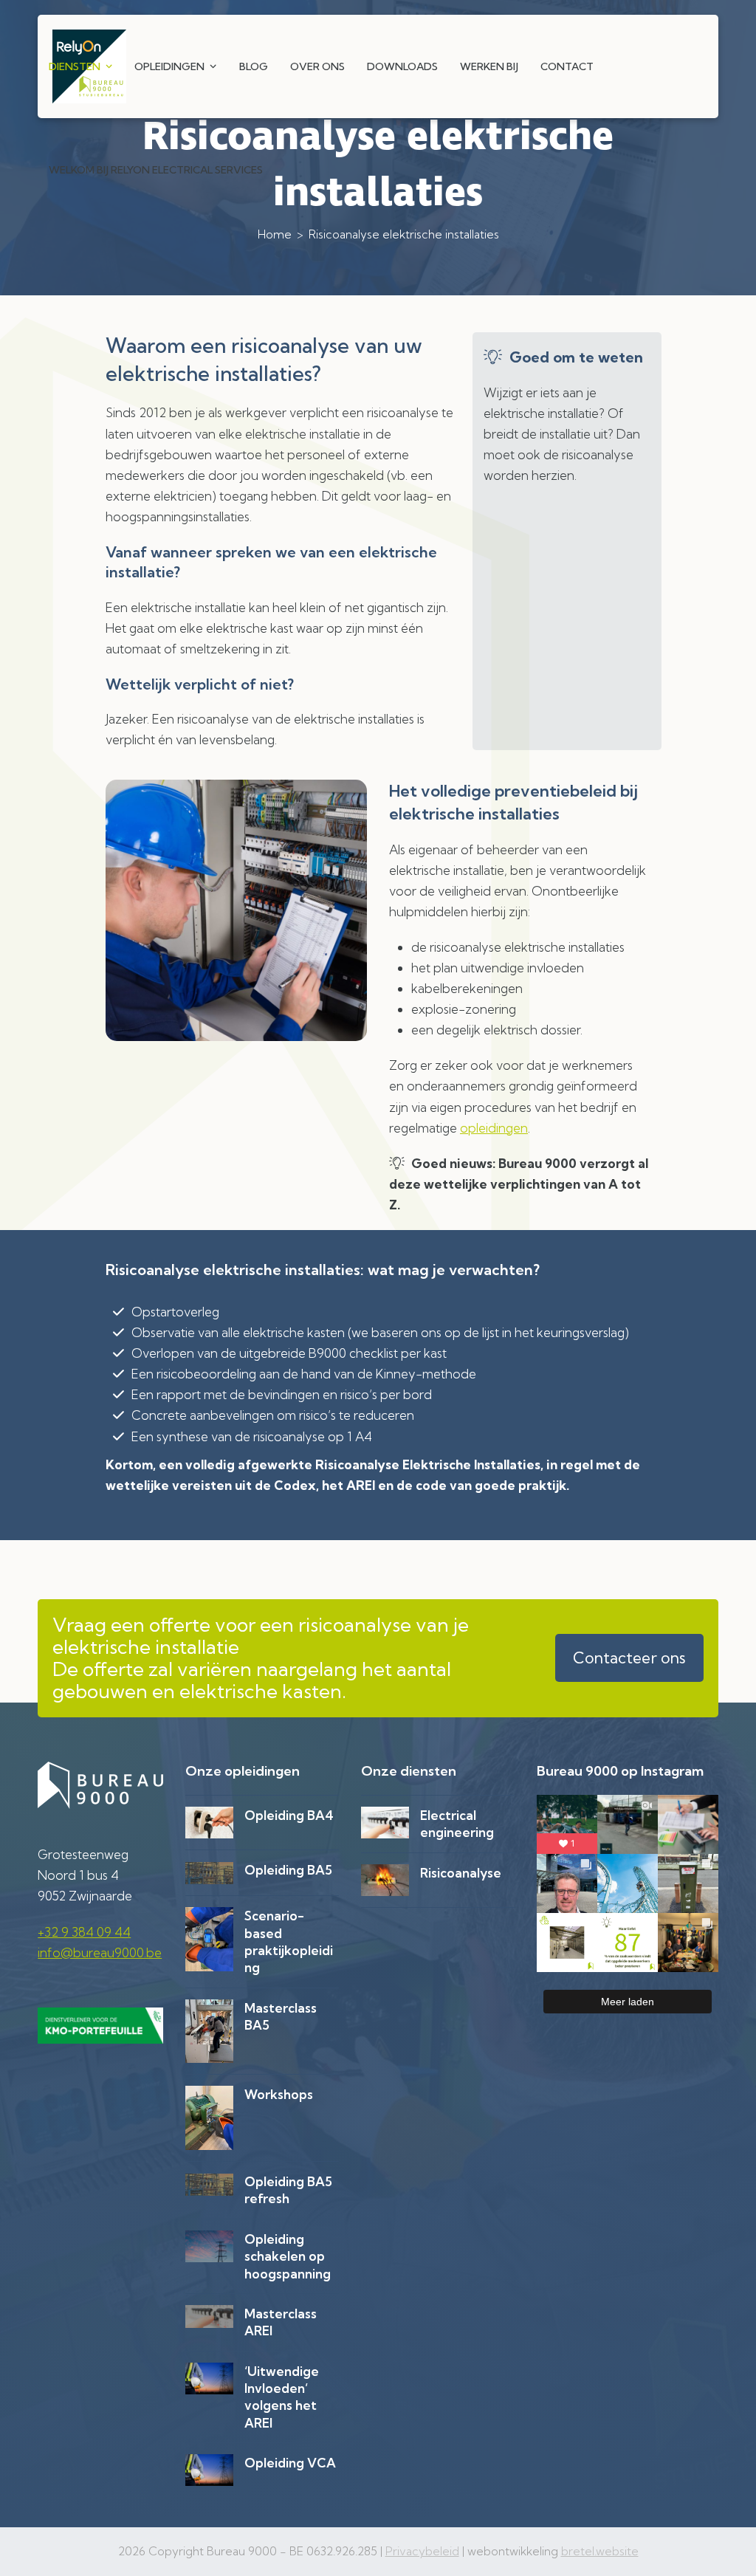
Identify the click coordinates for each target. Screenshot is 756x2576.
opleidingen (494, 1128)
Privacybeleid (422, 2551)
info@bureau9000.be (100, 1952)
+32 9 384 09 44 (84, 1932)
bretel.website (600, 2551)
